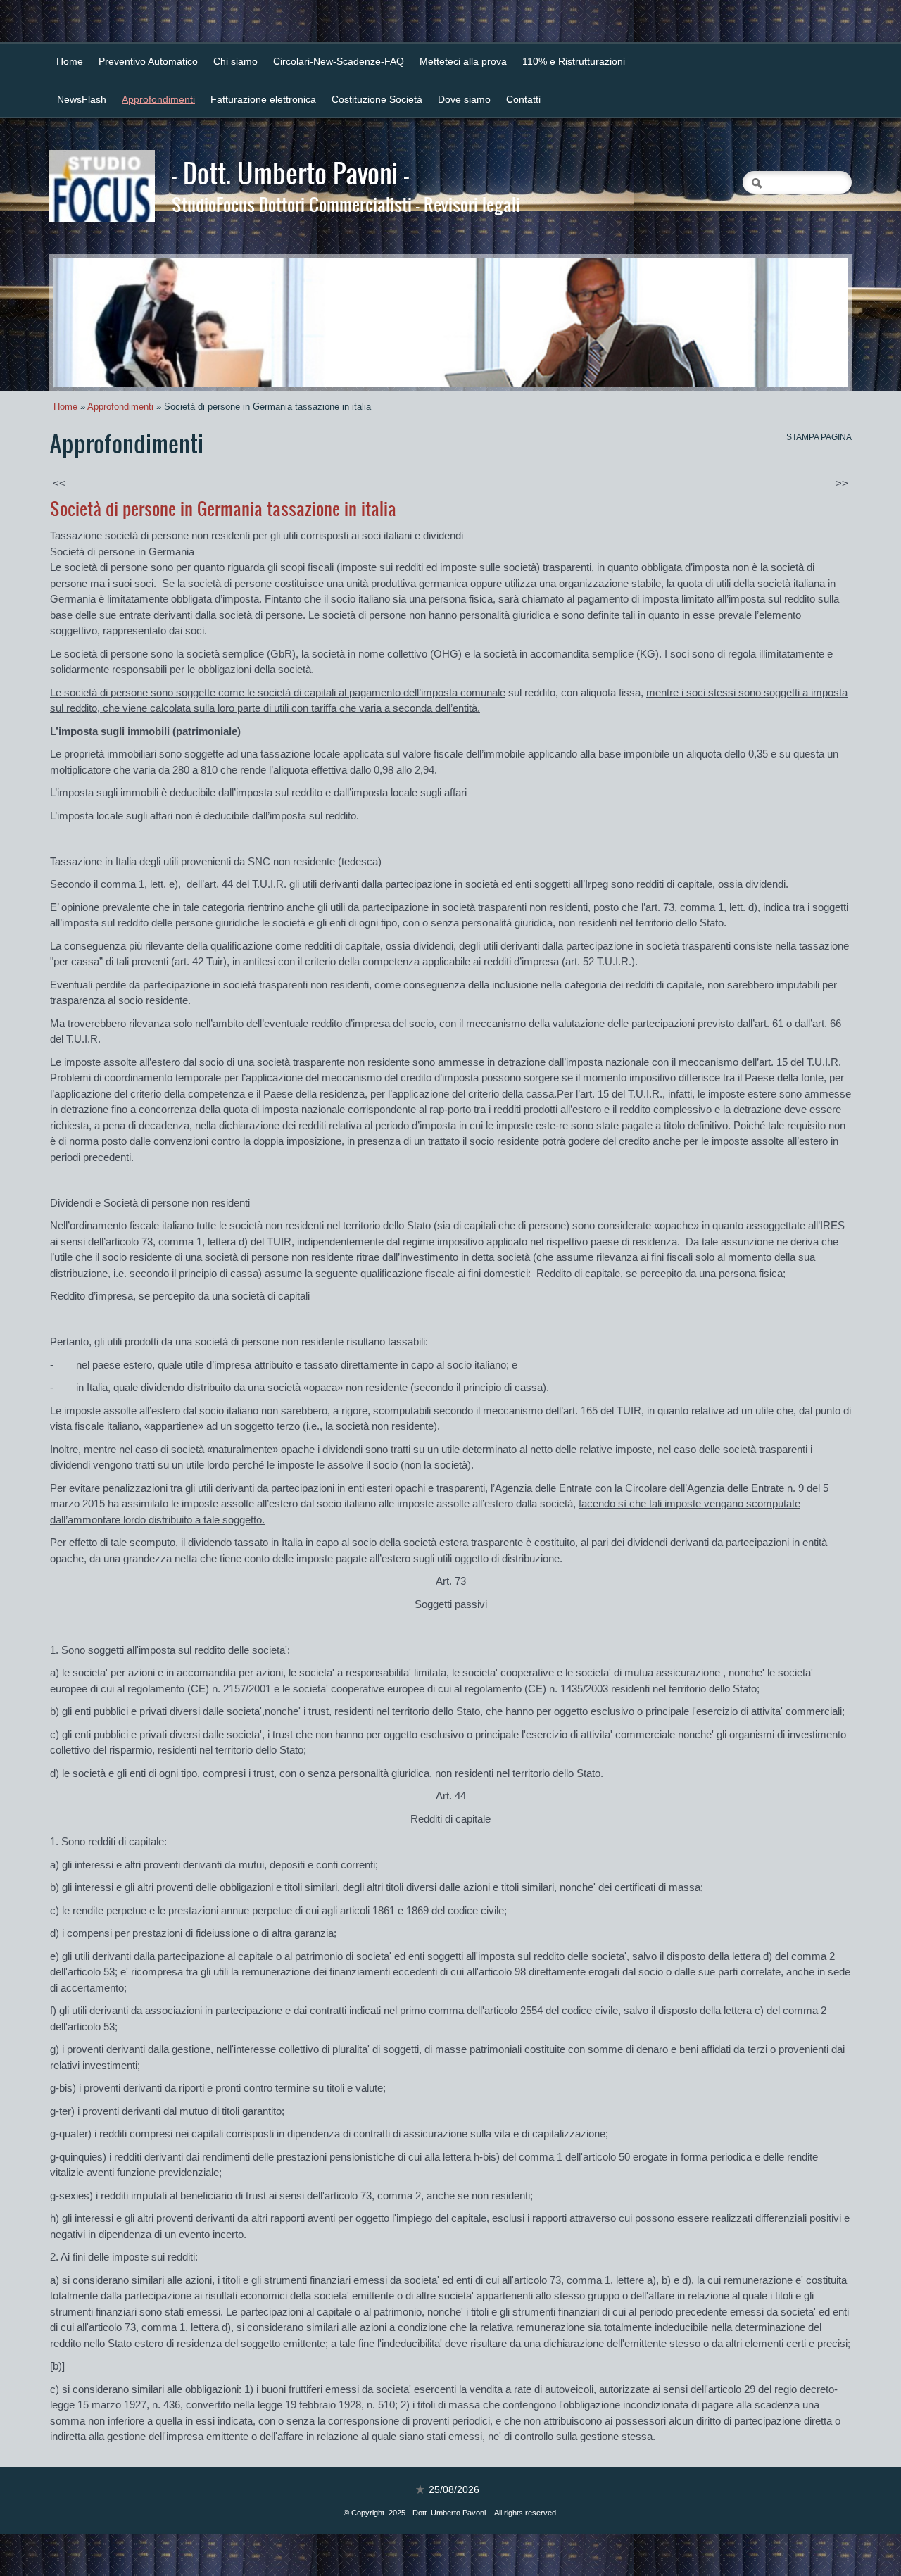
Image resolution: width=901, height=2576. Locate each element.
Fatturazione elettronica (263, 99)
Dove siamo (464, 99)
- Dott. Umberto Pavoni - (290, 172)
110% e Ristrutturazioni (574, 61)
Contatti (523, 99)
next (808, 322)
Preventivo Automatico (148, 61)
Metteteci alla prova (463, 61)
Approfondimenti (158, 99)
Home (70, 61)
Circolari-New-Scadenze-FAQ (339, 61)
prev (93, 322)
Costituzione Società (377, 99)
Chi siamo (235, 61)
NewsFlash (82, 99)
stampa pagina (819, 437)
